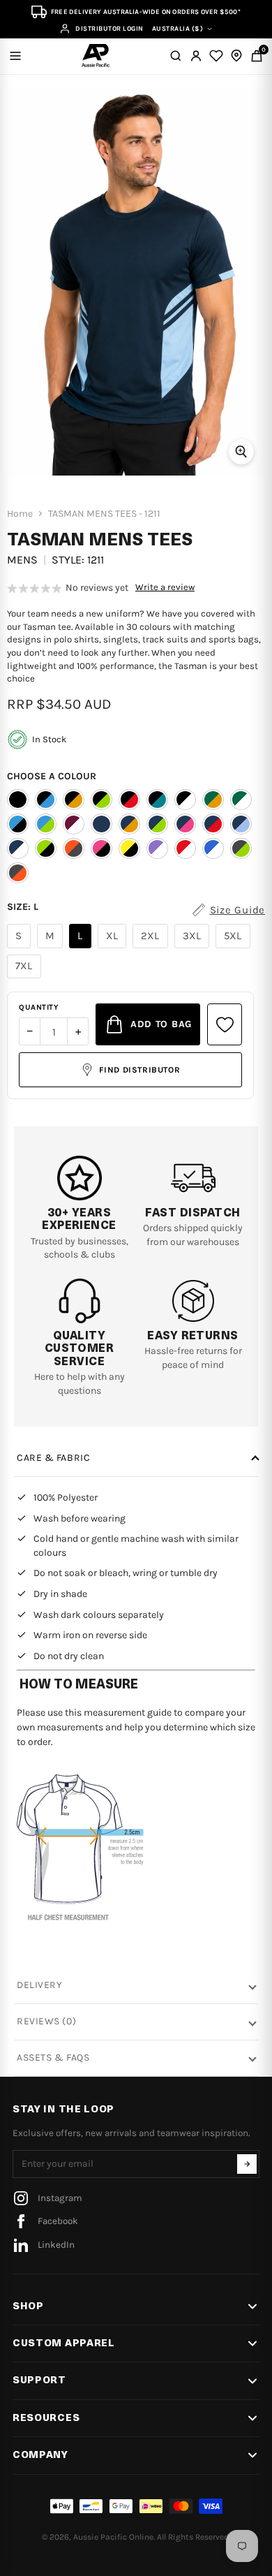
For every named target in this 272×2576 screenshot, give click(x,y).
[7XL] (26, 978)
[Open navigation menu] (15, 56)
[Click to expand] (241, 452)
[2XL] (152, 948)
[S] (21, 948)
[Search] (176, 56)
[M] (52, 948)
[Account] (196, 56)
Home (20, 514)
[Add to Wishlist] (225, 1024)
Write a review (165, 587)
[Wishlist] (216, 56)
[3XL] (194, 948)
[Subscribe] (247, 2164)
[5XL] (235, 948)
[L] (82, 948)
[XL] (114, 948)
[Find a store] (236, 56)
